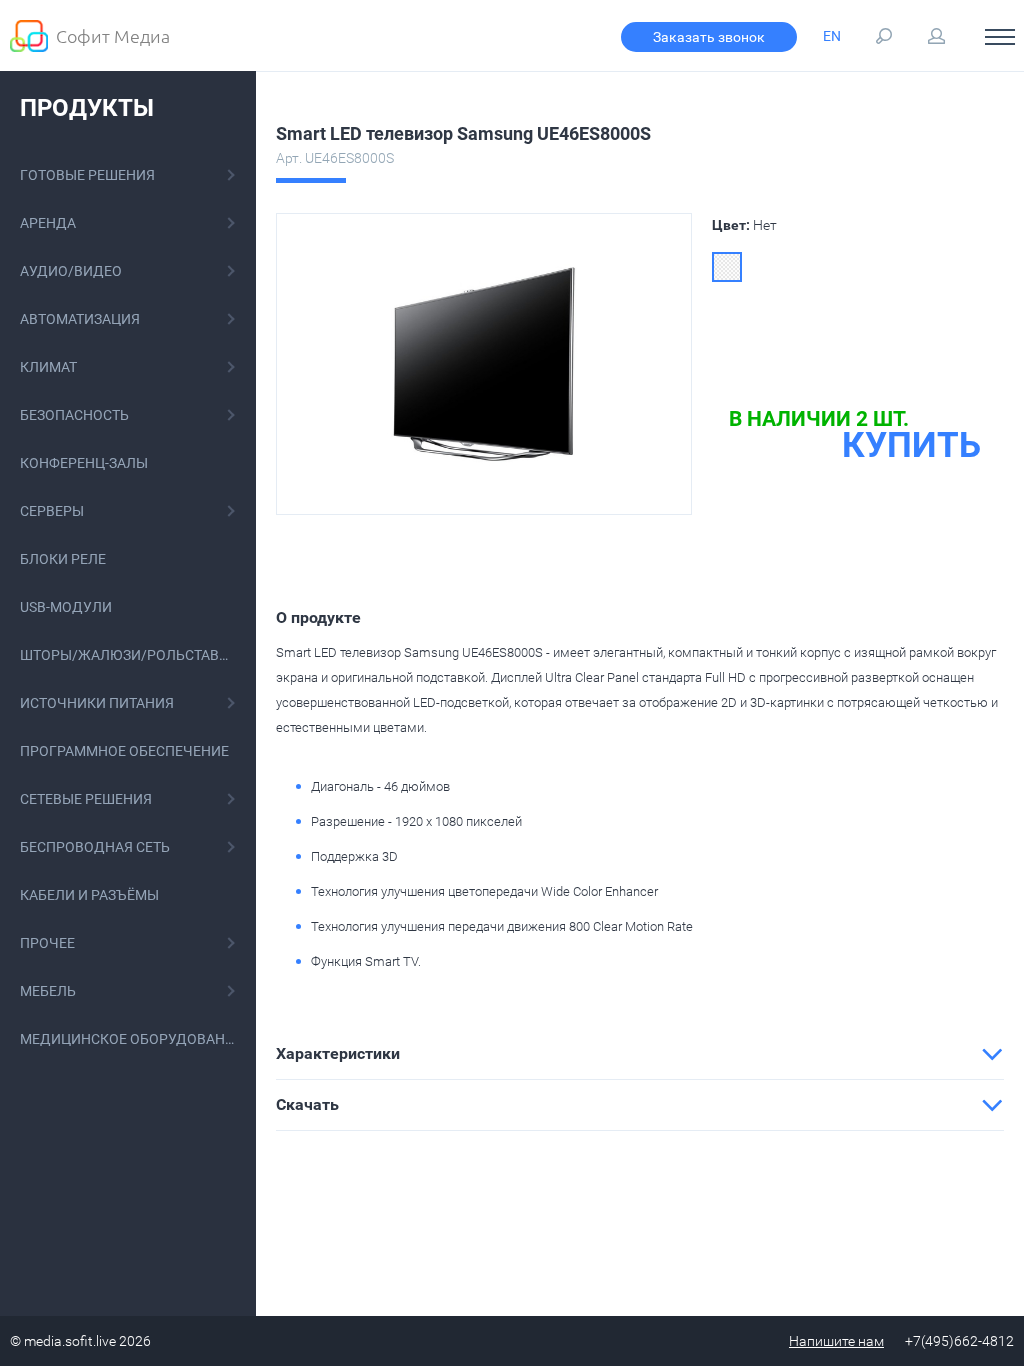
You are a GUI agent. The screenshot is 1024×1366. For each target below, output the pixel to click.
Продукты (87, 108)
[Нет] (727, 267)
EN (832, 36)
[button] (640, 1054)
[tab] (640, 1054)
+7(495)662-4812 (959, 1341)
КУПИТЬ (911, 446)
